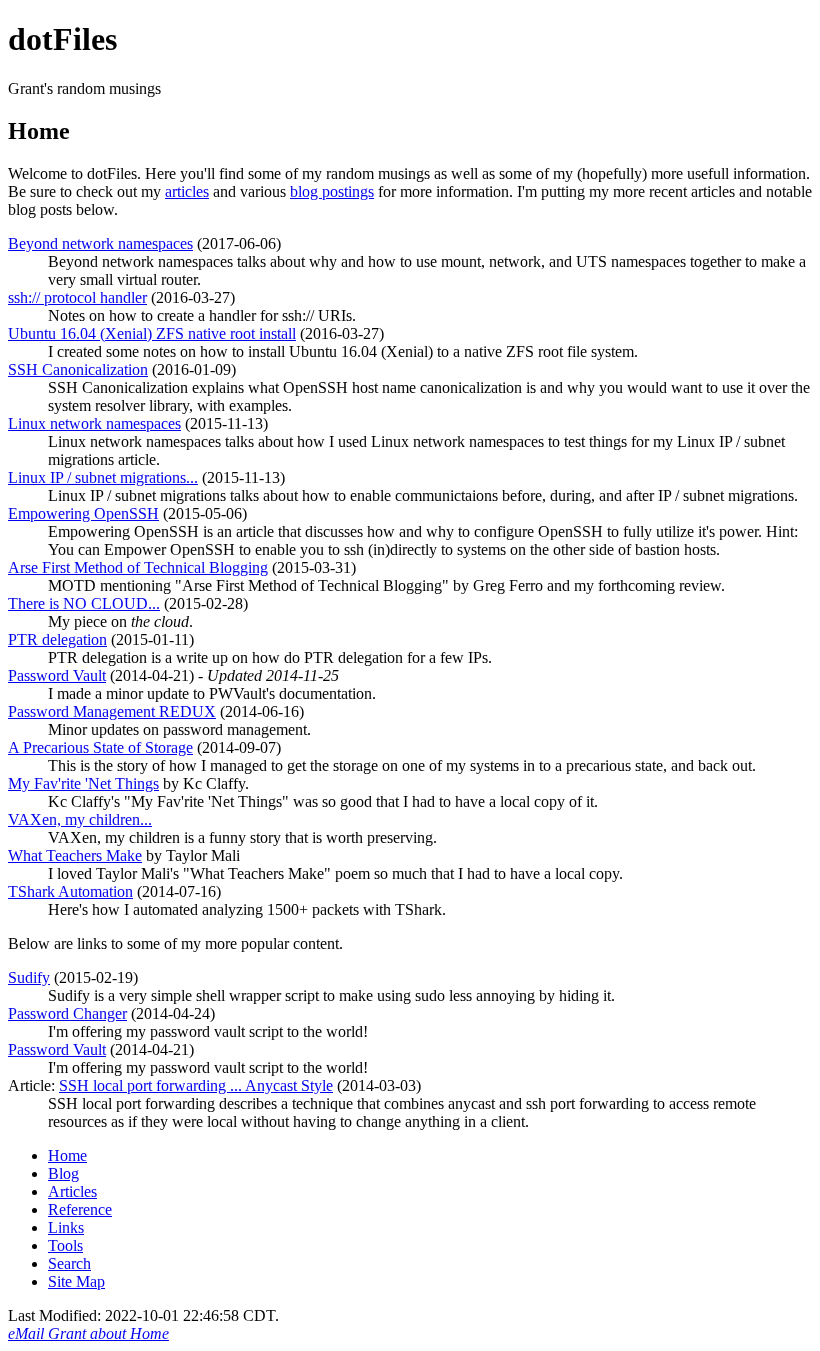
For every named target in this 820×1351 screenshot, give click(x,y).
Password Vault (57, 675)
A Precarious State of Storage (100, 747)
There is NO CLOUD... (84, 603)
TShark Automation (70, 891)
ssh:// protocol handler (77, 297)
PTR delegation (57, 639)
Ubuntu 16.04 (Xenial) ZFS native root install (152, 333)
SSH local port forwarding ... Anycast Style (196, 1085)
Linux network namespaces (94, 423)
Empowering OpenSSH (83, 513)
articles (187, 191)
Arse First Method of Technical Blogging (138, 567)
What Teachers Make (75, 855)
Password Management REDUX (112, 711)
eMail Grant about (88, 1333)
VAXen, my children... (80, 819)
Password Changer (67, 1013)
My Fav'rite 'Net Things (83, 783)
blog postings (332, 191)
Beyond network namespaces (100, 243)
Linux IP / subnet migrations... (103, 477)
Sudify (29, 977)
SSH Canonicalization (78, 369)
